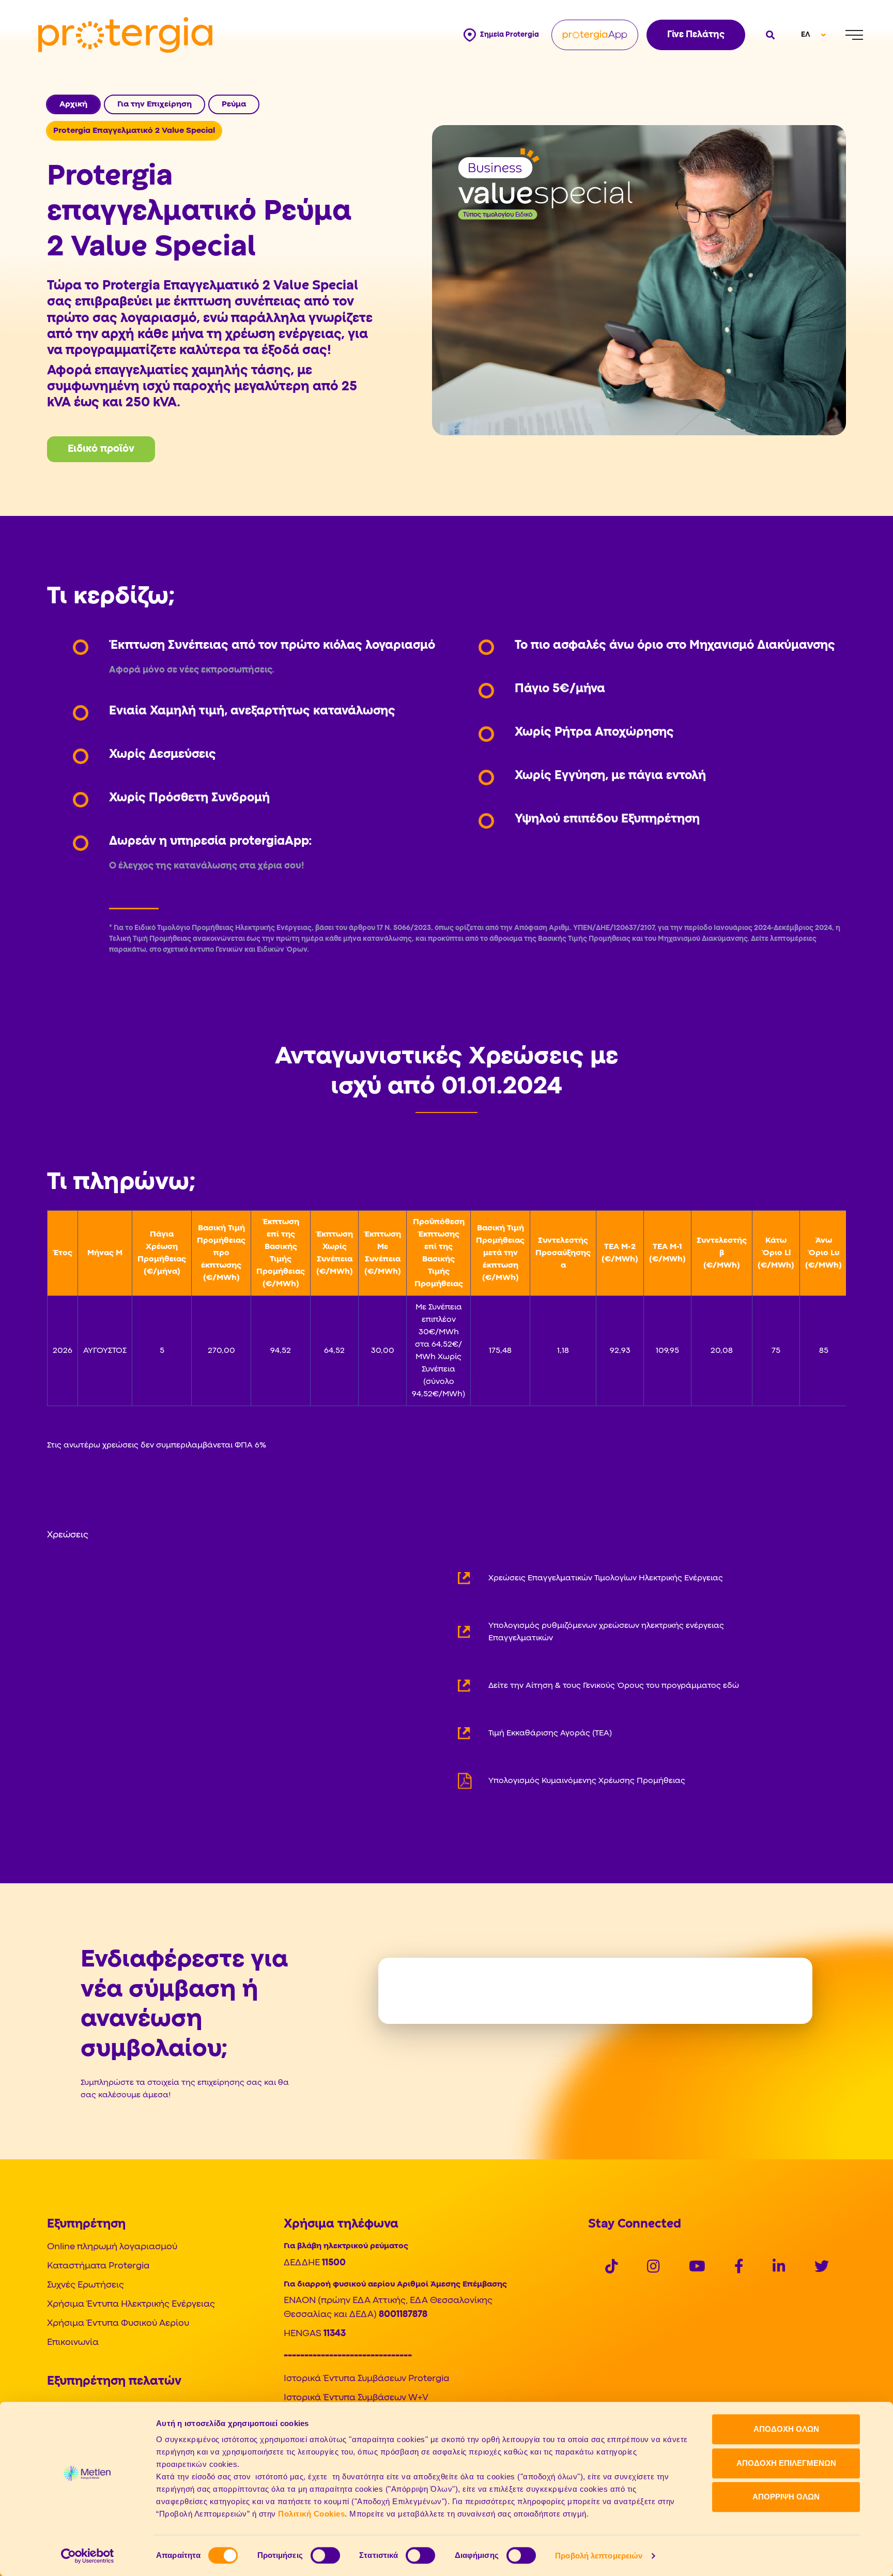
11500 (334, 2263)
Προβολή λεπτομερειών (599, 2556)
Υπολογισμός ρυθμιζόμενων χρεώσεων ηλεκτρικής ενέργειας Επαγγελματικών (606, 1632)
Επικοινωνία (73, 2343)
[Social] (612, 2268)
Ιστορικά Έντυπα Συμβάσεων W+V (356, 2398)
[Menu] (854, 35)
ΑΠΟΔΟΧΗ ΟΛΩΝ (786, 2429)
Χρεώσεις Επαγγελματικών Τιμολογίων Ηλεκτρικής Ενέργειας (606, 1578)
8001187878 (403, 2315)
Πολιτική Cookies (311, 2514)
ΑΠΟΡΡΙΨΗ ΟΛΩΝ (786, 2497)
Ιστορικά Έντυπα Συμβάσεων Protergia (366, 2379)
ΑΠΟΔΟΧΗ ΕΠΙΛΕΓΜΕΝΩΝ (786, 2463)
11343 (335, 2334)
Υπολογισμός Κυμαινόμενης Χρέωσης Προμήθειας (587, 1781)
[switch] (325, 2555)
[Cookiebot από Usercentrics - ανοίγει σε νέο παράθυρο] (88, 2556)
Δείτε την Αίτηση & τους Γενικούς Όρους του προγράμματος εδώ (614, 1686)
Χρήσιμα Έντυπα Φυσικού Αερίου (118, 2323)
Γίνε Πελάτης (696, 35)
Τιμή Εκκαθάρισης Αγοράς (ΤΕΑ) (550, 1733)
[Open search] (769, 35)
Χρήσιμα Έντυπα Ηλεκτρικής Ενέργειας (131, 2304)
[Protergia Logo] (125, 35)
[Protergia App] (595, 35)
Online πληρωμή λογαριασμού (112, 2247)
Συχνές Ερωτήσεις (86, 2285)
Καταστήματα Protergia (98, 2266)
